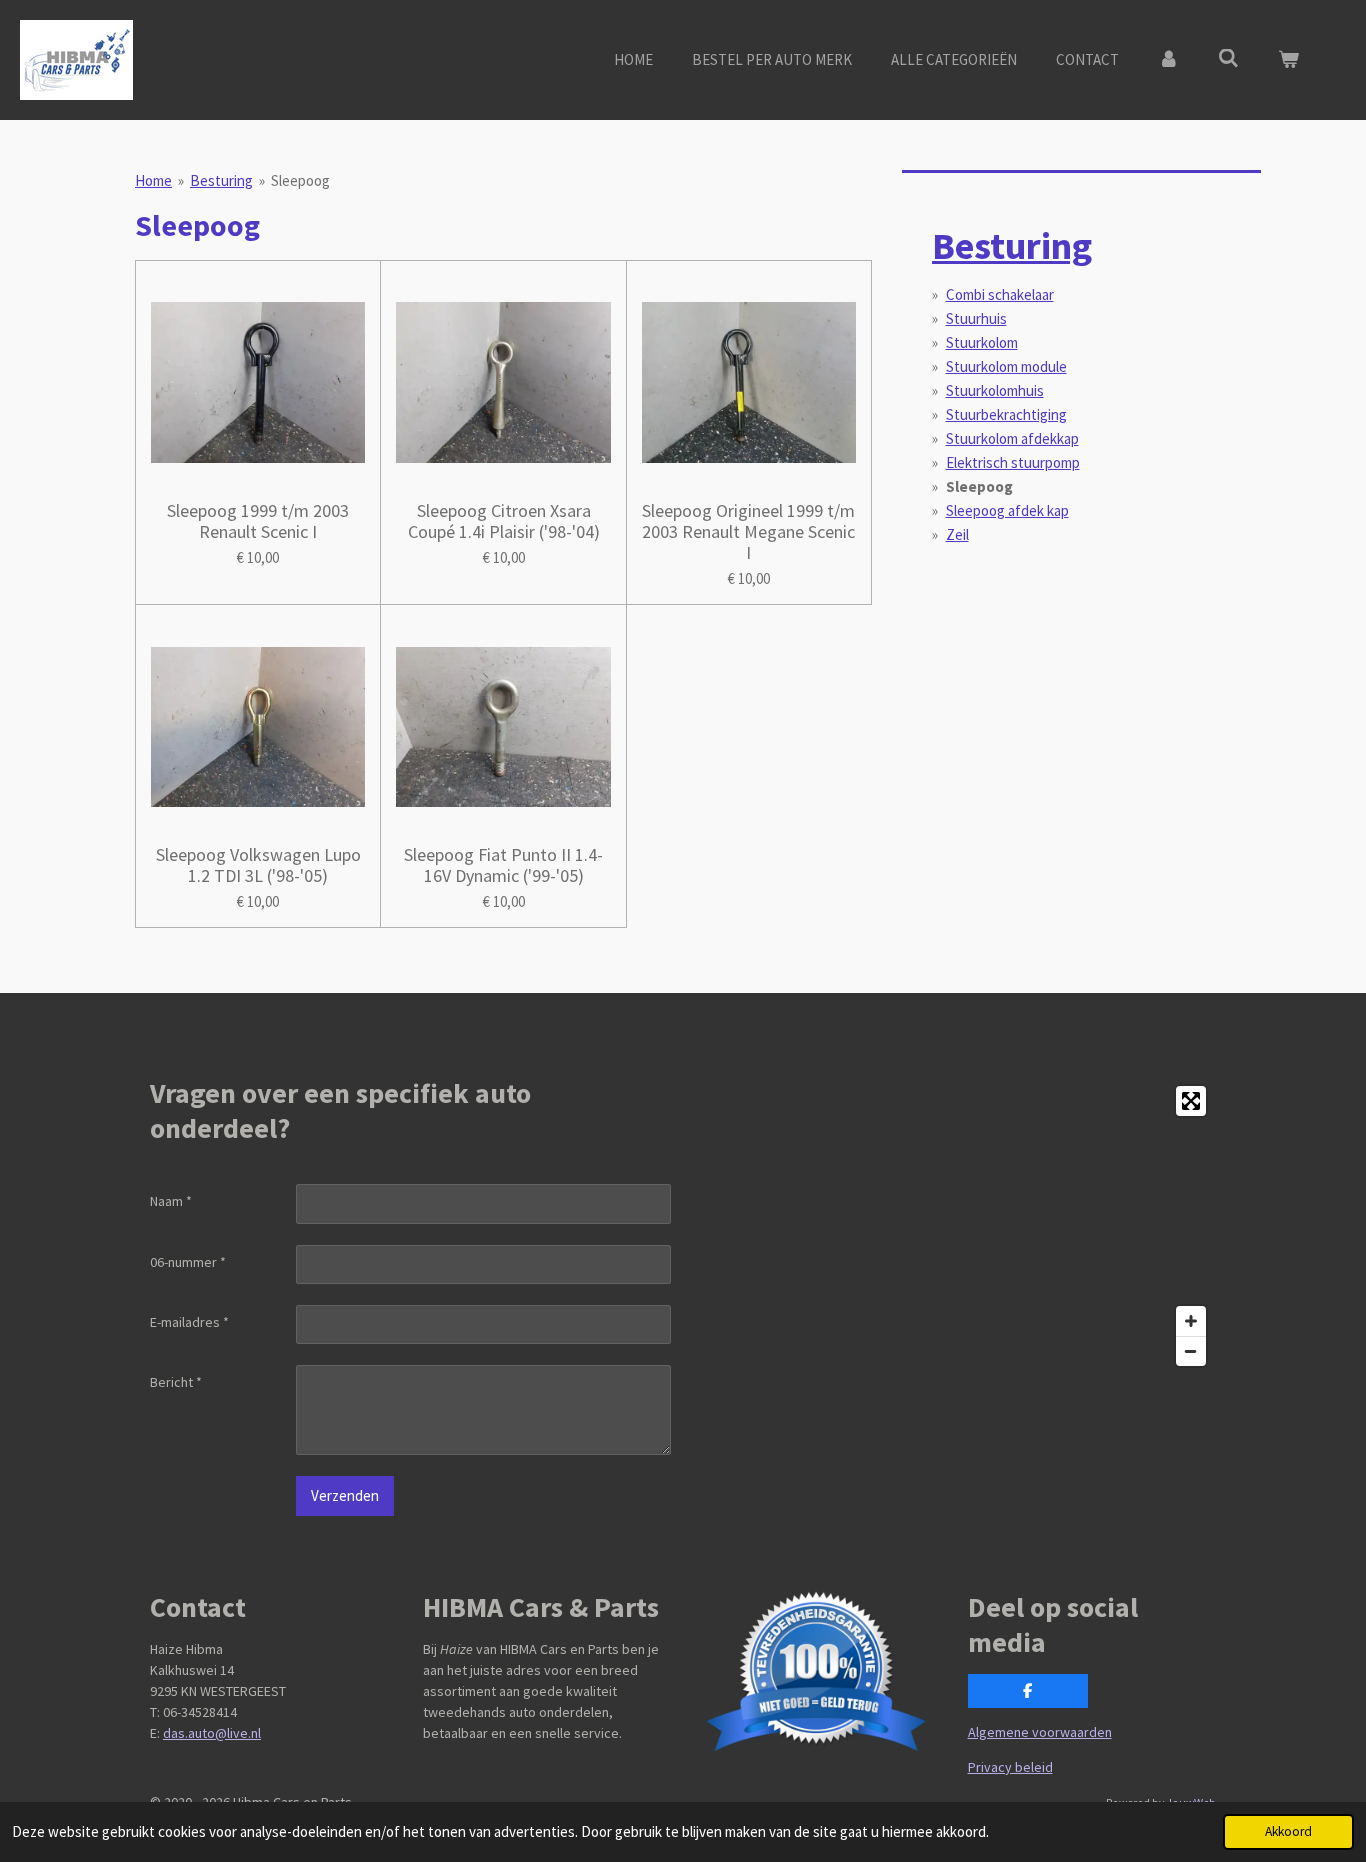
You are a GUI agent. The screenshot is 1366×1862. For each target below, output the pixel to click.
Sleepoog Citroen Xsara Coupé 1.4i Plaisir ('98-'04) (504, 521)
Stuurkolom (982, 342)
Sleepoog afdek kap (1007, 510)
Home (153, 180)
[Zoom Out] (1191, 1351)
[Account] (1168, 60)
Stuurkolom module (1006, 366)
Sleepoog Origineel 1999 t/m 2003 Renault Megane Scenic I (748, 531)
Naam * (171, 1201)
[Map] (955, 1226)
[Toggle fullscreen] (1191, 1101)
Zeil (957, 534)
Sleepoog (300, 180)
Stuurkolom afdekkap (1012, 438)
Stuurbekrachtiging (1006, 414)
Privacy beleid (1010, 1767)
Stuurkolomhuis (995, 390)
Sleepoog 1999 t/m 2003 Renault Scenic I (258, 521)
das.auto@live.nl (212, 1733)
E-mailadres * (189, 1322)
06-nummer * (188, 1262)
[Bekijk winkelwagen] (1288, 60)
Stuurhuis (976, 318)
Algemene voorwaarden (1040, 1732)
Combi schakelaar (1000, 294)
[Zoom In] (1191, 1321)
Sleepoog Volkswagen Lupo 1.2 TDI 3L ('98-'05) (258, 865)
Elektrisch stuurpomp (1013, 462)
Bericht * (176, 1382)
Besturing (221, 180)
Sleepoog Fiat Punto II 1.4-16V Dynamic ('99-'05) (503, 865)
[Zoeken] (1228, 58)
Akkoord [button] (1288, 1831)
